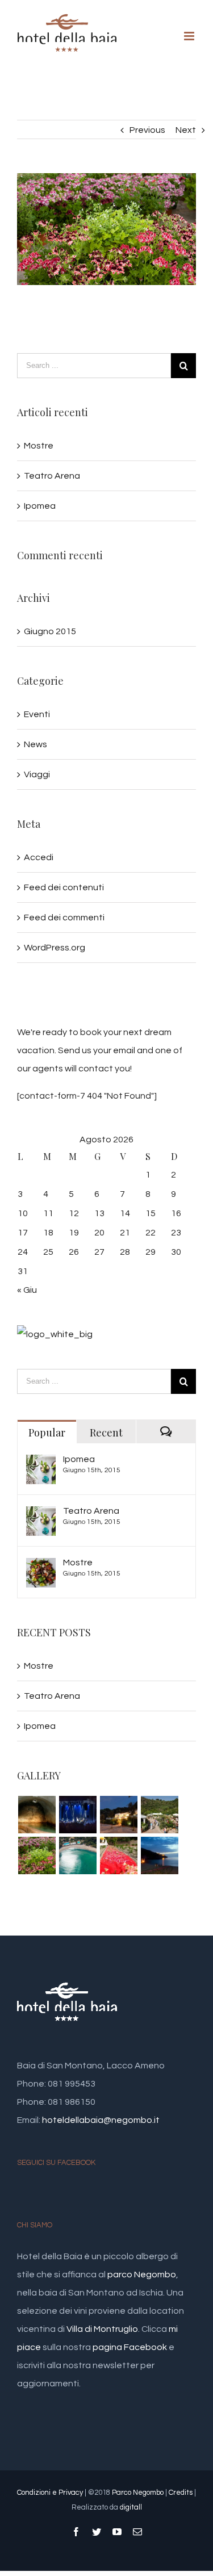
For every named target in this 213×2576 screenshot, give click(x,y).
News (35, 744)
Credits (181, 2493)
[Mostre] (41, 1567)
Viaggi (37, 774)
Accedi (39, 857)
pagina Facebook (130, 2347)
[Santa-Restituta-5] (159, 1855)
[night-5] (118, 1815)
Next (186, 130)
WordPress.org (55, 948)
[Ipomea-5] (37, 1855)
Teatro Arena (52, 476)
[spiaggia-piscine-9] (78, 1855)
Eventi (37, 714)
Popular (47, 1432)
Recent (106, 1432)
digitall (131, 2507)
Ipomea (40, 506)
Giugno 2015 (50, 631)
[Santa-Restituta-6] (118, 1855)
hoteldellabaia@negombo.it (101, 2120)
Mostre (39, 446)
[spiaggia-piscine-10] (37, 1815)
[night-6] (78, 1815)
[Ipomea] (41, 1464)
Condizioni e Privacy (50, 2493)
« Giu (27, 1290)
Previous (147, 130)
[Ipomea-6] (159, 1815)
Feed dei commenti (64, 918)
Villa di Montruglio (102, 2329)
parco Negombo (142, 2275)
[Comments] (166, 1432)
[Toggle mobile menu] (190, 36)
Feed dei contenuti (64, 887)
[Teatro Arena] (41, 1515)
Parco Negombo (138, 2493)
